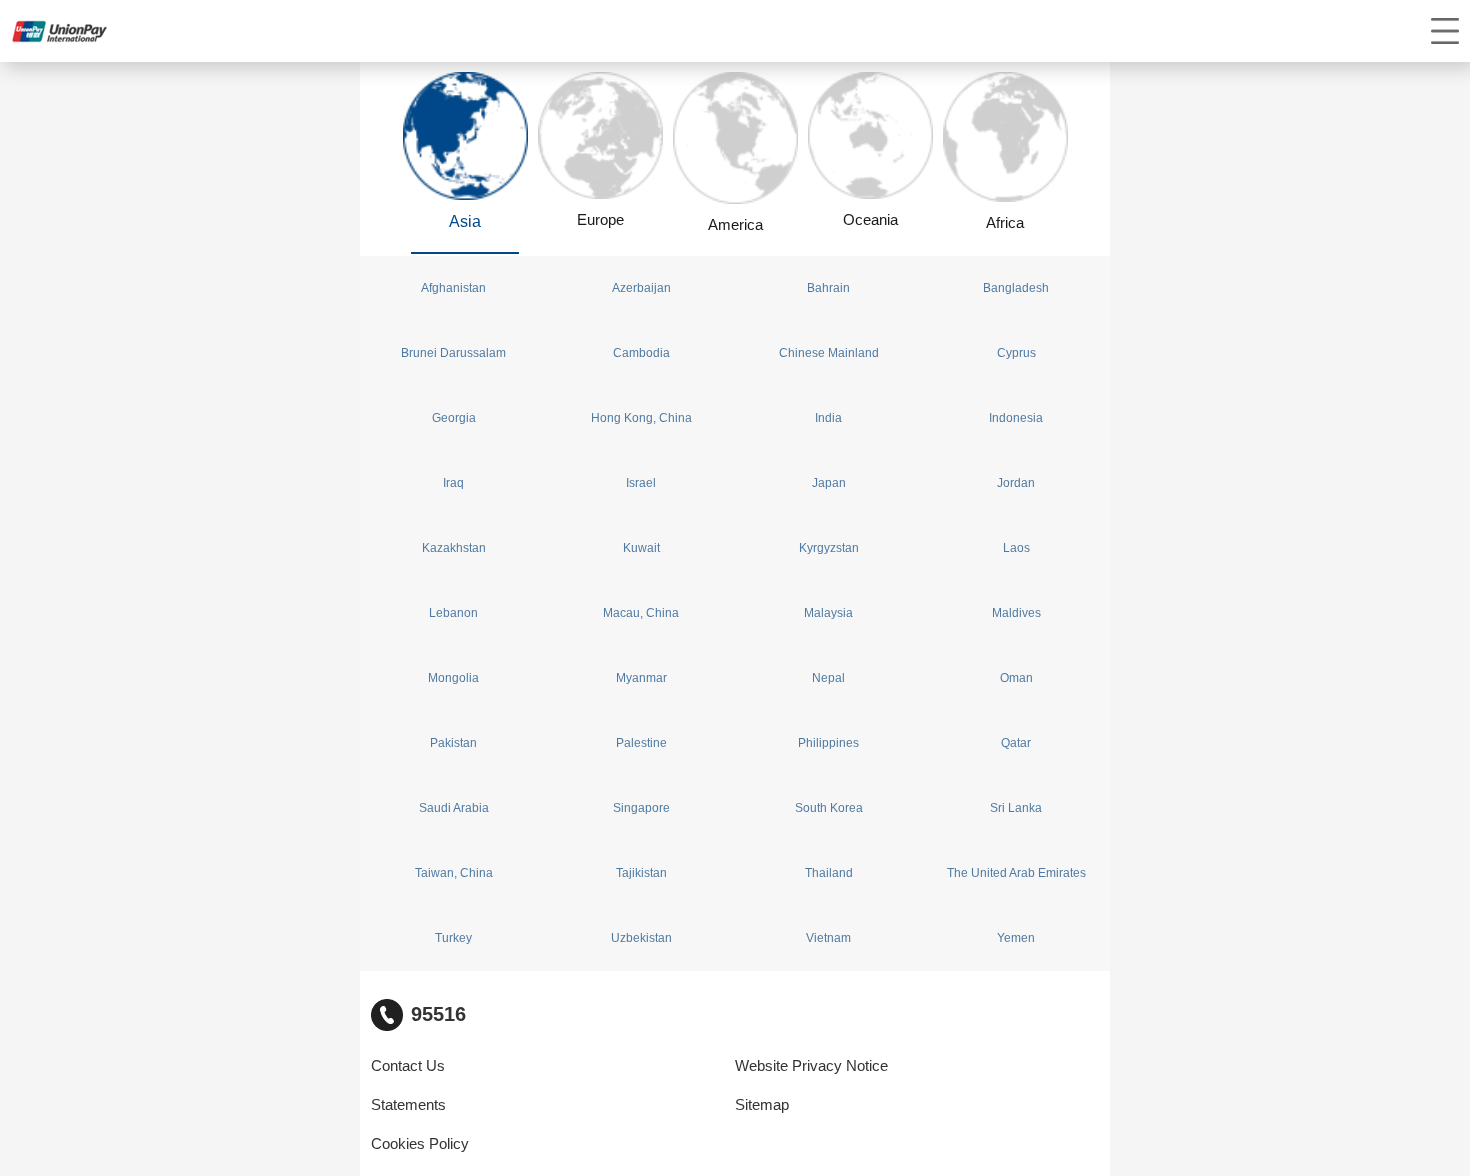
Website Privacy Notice (811, 1066)
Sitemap (762, 1105)
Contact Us (408, 1066)
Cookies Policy (420, 1144)
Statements (408, 1105)
